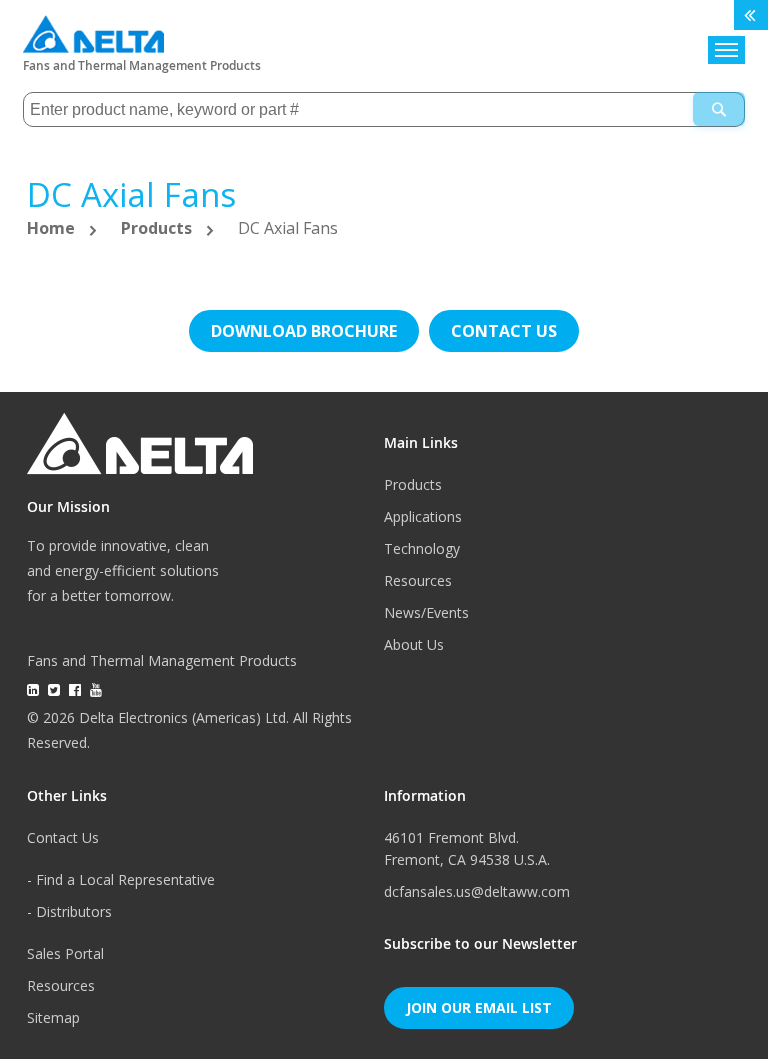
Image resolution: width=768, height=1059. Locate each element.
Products (158, 228)
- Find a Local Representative (121, 879)
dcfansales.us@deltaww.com (477, 891)
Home (53, 228)
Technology (422, 548)
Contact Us (63, 837)
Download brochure (304, 331)
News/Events (426, 612)
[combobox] (384, 109)
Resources (418, 580)
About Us (414, 644)
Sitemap (53, 1017)
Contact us (504, 331)
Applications (423, 516)
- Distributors (69, 911)
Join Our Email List (479, 1007)
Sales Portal (65, 953)
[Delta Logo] (93, 29)
